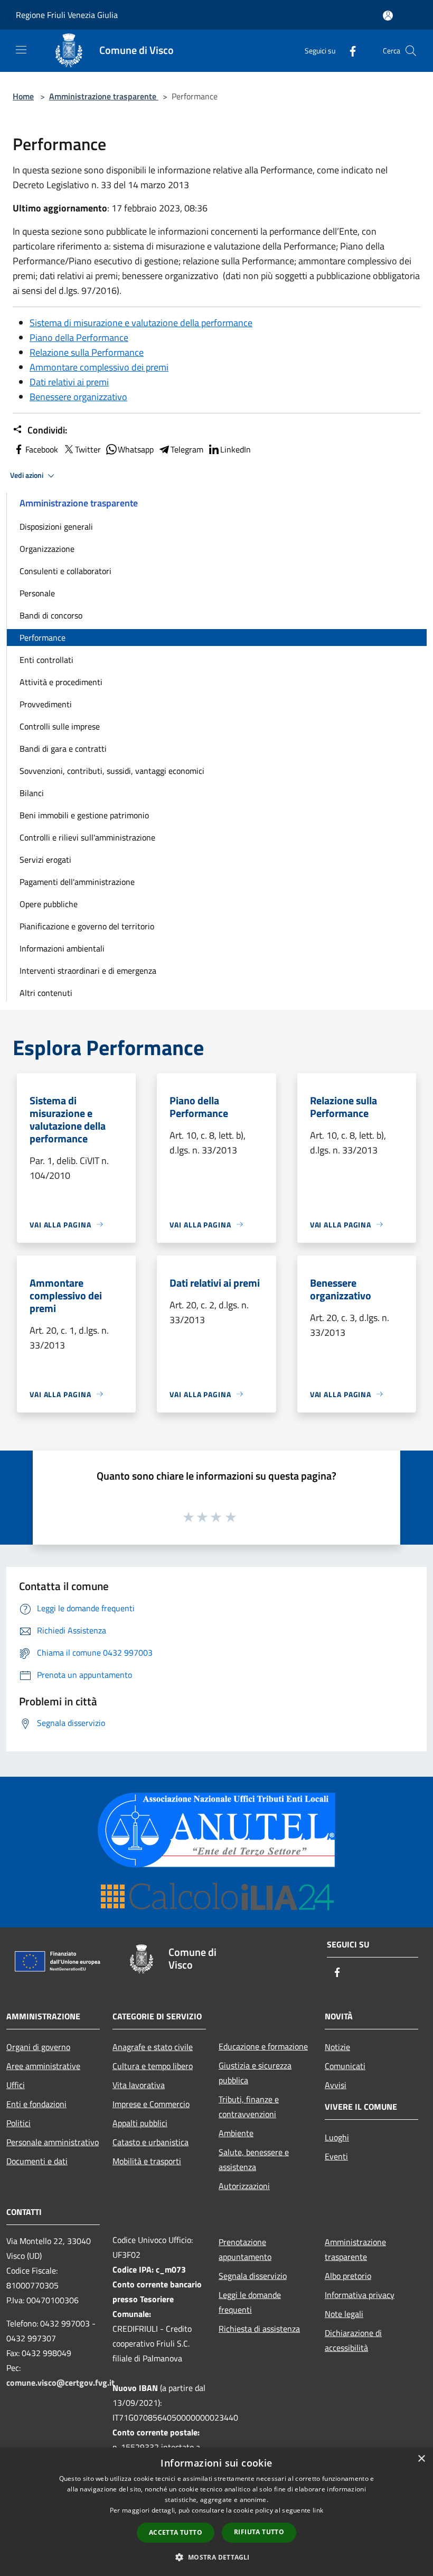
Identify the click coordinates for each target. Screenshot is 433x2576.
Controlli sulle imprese (60, 726)
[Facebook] (349, 50)
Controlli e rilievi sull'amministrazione (87, 837)
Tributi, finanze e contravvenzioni (249, 2107)
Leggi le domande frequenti (250, 2302)
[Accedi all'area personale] (388, 16)
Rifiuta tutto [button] (259, 2532)
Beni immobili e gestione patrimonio (84, 815)
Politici (18, 2123)
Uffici (16, 2085)
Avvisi (336, 2085)
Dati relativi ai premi (69, 382)
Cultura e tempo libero (153, 2066)
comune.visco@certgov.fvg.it (60, 2383)
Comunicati (345, 2066)
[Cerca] (411, 51)
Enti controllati (46, 660)
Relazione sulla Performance (87, 352)
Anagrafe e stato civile (153, 2047)
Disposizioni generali (56, 527)
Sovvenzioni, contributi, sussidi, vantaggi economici (112, 771)
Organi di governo (38, 2047)
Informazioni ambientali (62, 948)
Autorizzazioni (244, 2186)
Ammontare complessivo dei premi (99, 367)
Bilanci (32, 793)
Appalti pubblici (140, 2123)
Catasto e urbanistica (150, 2142)
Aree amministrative (43, 2066)
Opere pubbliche (49, 904)
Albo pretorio (348, 2276)
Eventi (336, 2156)
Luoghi (337, 2137)
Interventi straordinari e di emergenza (88, 971)
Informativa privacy (360, 2295)
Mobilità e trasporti (147, 2161)
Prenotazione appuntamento (245, 2249)
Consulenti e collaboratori (65, 571)
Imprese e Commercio (151, 2104)
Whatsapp (136, 449)
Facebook (42, 449)
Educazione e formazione (263, 2046)
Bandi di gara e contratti (63, 749)
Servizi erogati (45, 860)
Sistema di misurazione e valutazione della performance (141, 323)
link (318, 2510)
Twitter (88, 449)
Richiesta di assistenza (259, 2329)
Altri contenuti (46, 993)
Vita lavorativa (139, 2085)
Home (23, 96)
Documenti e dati (37, 2161)
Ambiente (236, 2133)
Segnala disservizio (253, 2276)
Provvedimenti (46, 704)
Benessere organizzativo (78, 397)
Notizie (337, 2047)
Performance (43, 638)
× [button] (421, 2459)
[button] (216, 2557)
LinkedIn (236, 449)
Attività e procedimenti (61, 682)
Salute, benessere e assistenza (254, 2159)
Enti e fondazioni (36, 2104)
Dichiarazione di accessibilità (353, 2340)
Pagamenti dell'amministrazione (77, 882)
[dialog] (216, 2512)
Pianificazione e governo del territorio (87, 926)
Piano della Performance (79, 338)
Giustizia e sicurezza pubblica (255, 2073)
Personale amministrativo (53, 2142)
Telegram (187, 449)
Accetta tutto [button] (176, 2532)
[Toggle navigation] (21, 50)
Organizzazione (47, 549)
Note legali (344, 2314)
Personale (37, 593)
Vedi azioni (27, 475)
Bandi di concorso (51, 615)
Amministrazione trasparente (104, 96)
